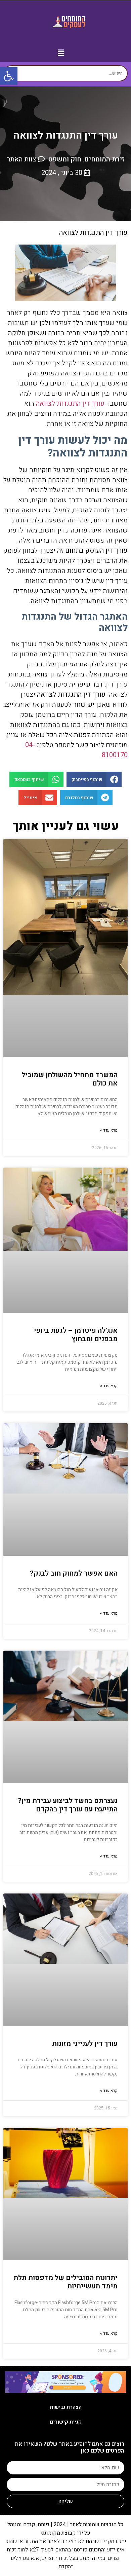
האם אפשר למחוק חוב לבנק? (74, 1573)
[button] (61, 53)
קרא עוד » (109, 1130)
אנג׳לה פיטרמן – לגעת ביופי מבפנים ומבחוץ (76, 1335)
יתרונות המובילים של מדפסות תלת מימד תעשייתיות (65, 2282)
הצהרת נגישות (66, 2407)
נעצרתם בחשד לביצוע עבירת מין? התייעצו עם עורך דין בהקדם (68, 1805)
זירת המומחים (104, 159)
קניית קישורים (66, 2422)
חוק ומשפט (65, 159)
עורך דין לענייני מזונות (85, 2044)
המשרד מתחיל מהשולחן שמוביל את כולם (70, 1079)
